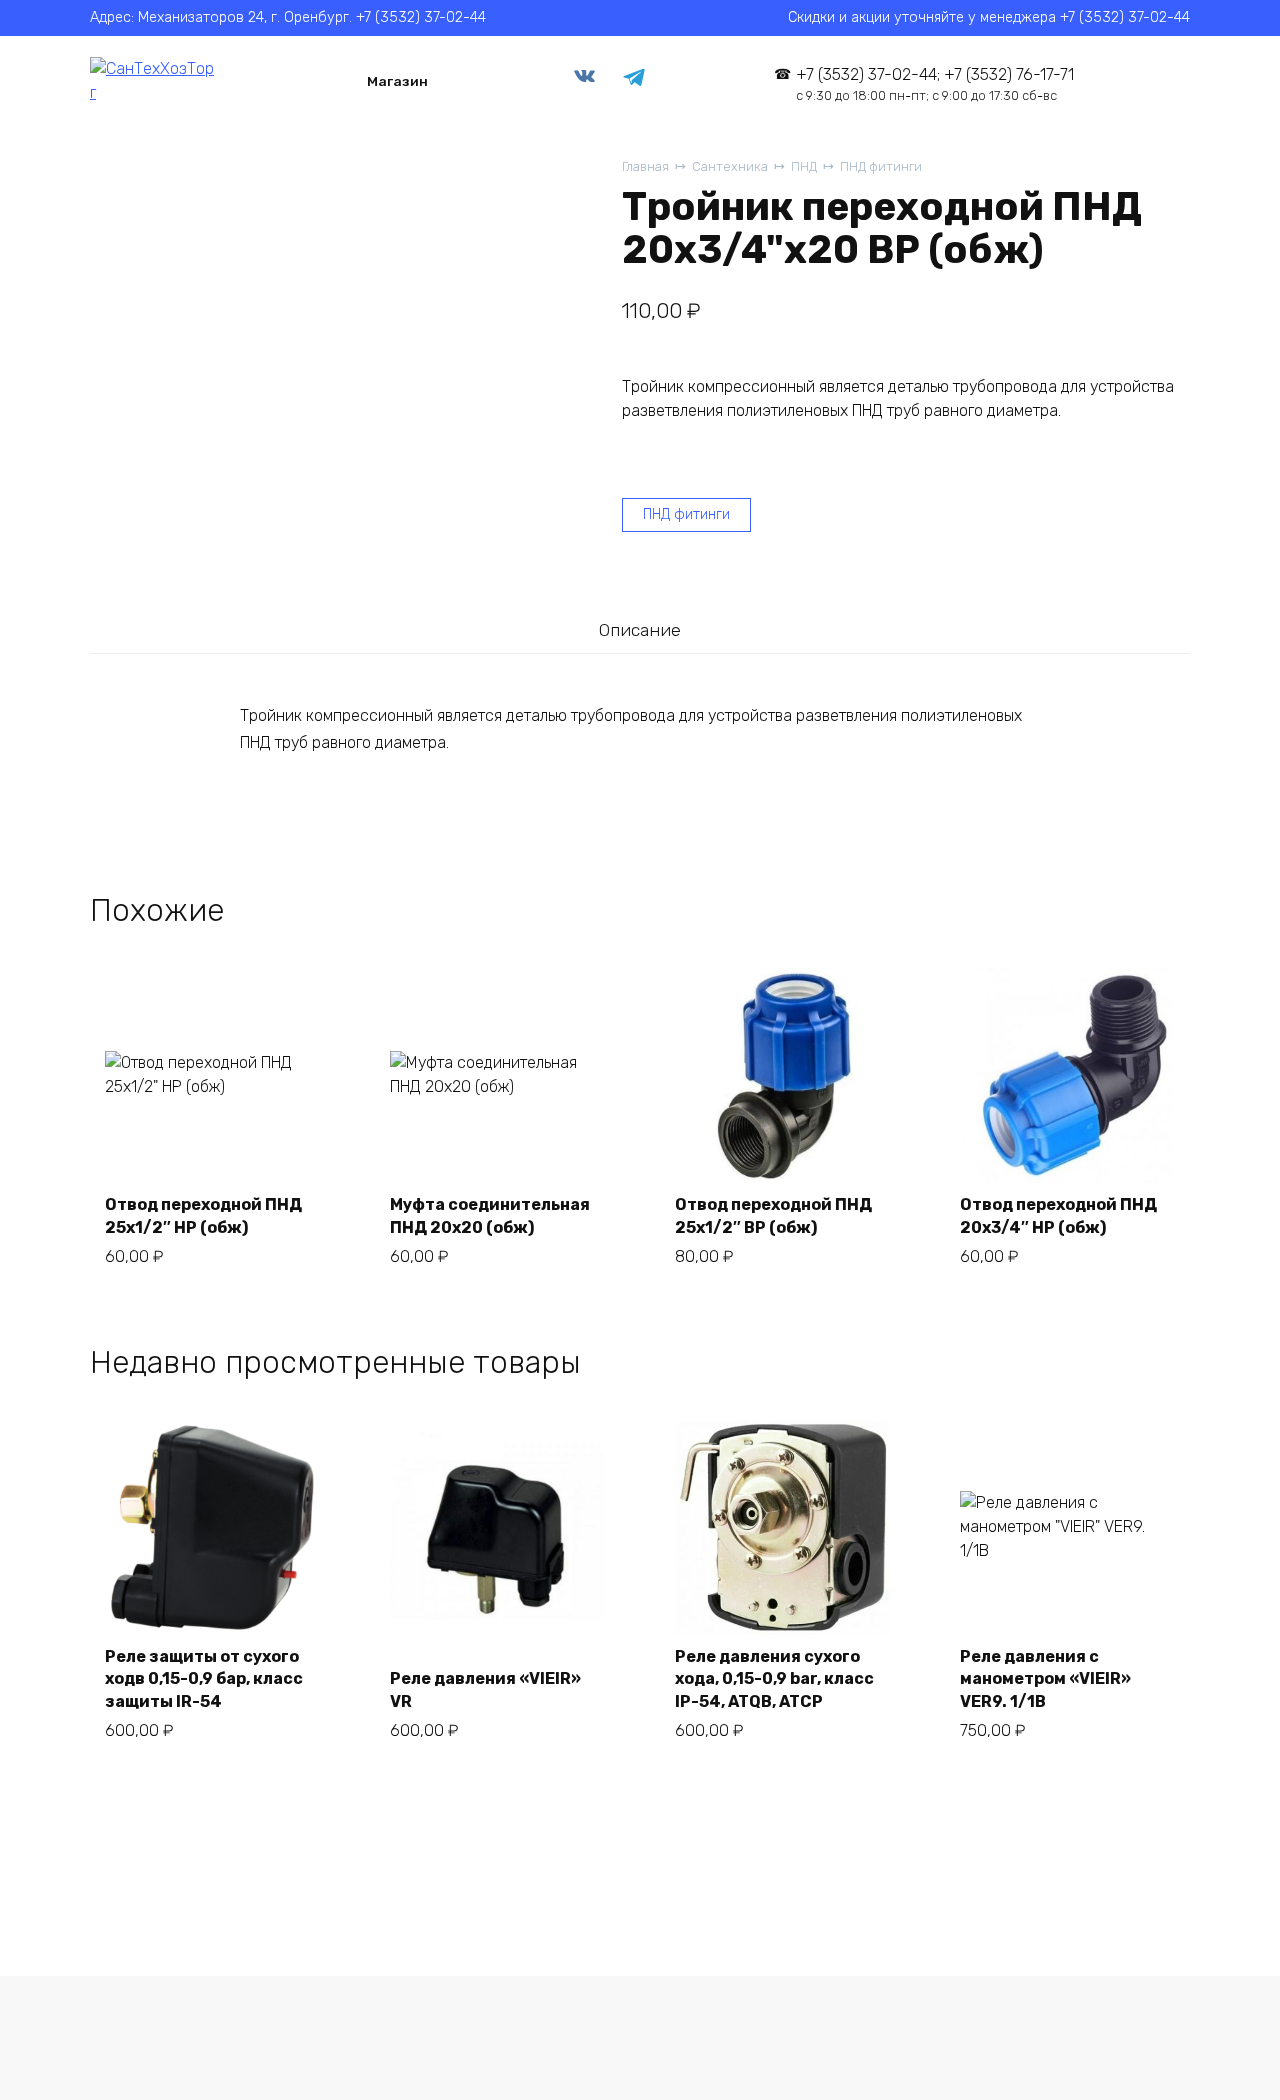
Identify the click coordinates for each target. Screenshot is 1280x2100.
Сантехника (730, 166)
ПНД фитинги (881, 166)
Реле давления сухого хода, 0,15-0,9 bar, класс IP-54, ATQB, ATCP (774, 1679)
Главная (645, 166)
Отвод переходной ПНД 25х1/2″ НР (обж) (203, 1215)
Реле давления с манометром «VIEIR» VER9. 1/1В (1045, 1679)
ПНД (804, 166)
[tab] (639, 630)
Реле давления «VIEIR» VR (485, 1689)
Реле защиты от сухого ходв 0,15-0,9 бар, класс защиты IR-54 (204, 1679)
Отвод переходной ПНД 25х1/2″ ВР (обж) (773, 1215)
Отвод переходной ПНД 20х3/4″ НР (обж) (1058, 1215)
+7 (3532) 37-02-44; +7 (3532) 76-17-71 (935, 84)
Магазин (397, 81)
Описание (640, 630)
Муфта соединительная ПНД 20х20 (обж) (490, 1215)
